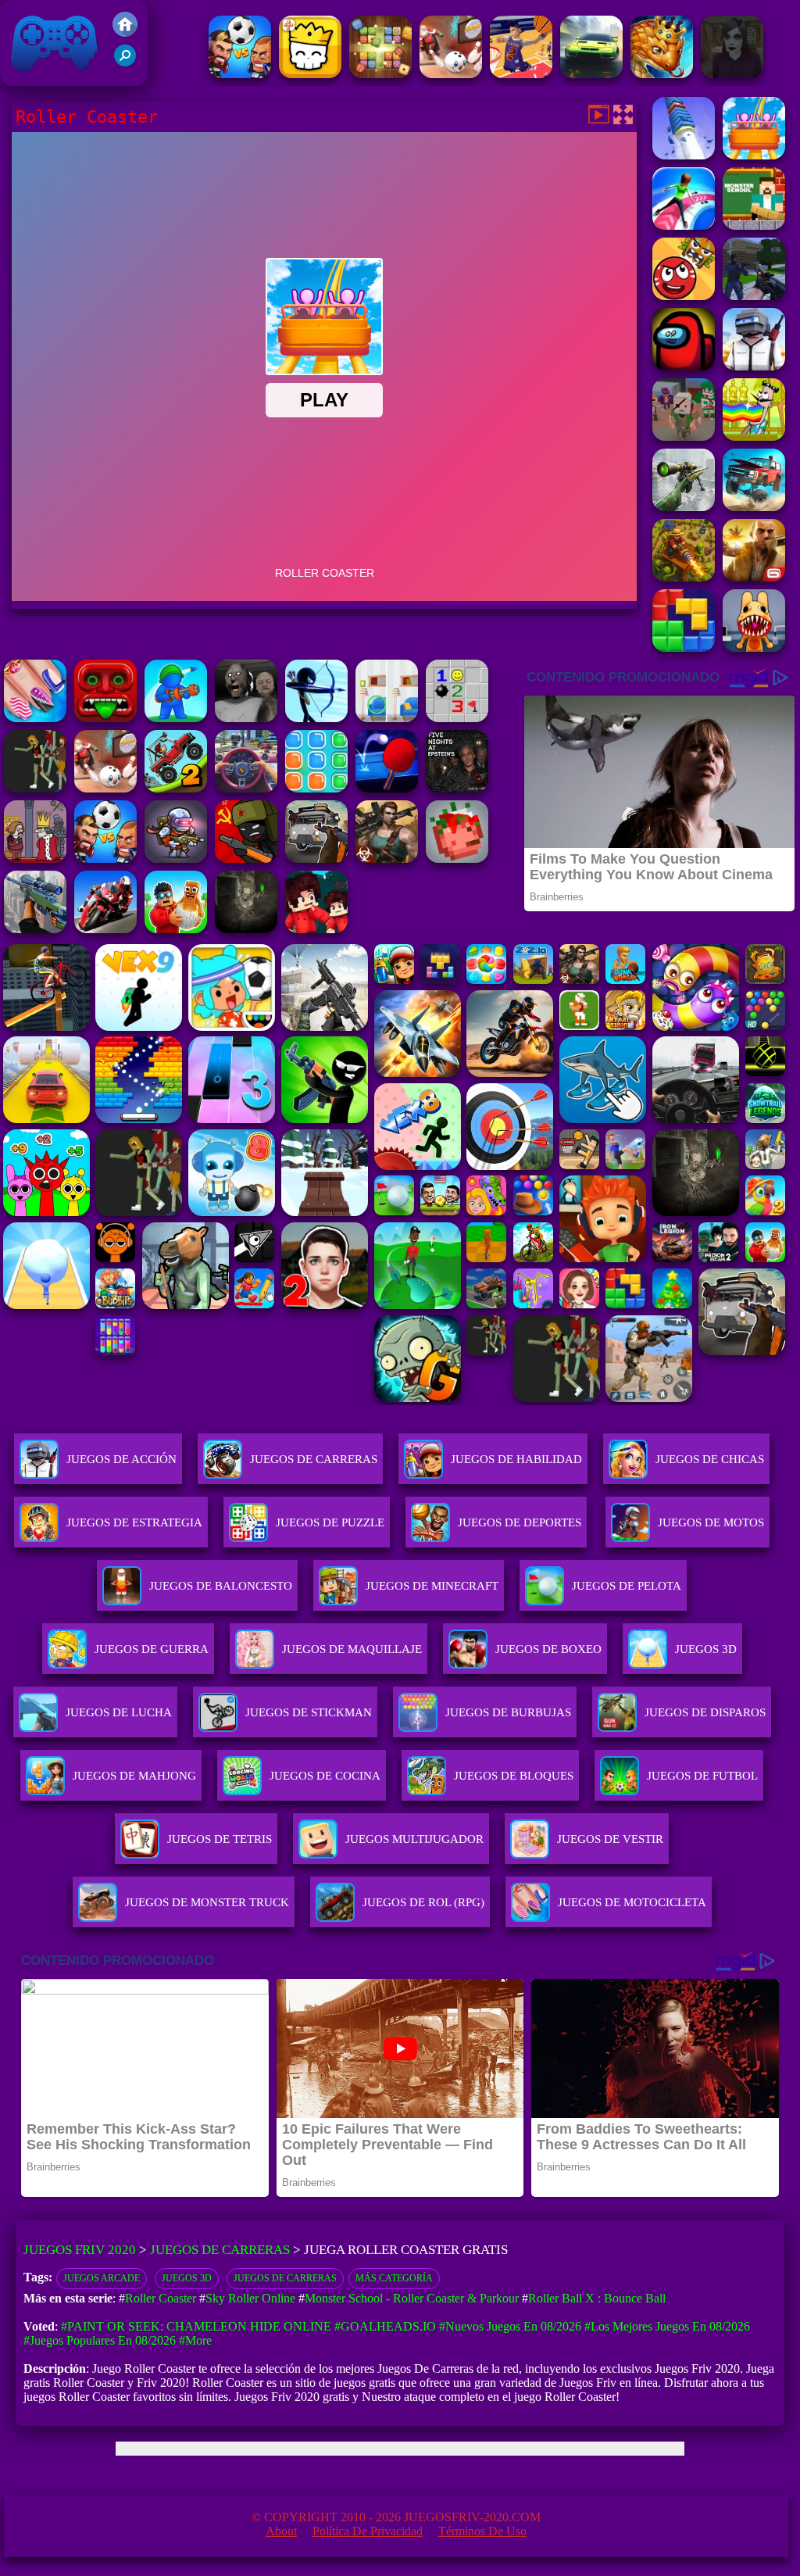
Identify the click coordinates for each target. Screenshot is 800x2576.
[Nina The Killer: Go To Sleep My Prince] (732, 74)
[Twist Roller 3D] (684, 155)
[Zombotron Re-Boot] (176, 859)
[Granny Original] (246, 718)
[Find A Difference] (387, 718)
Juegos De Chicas (710, 1459)
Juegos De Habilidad (516, 1459)
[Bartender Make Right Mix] (754, 436)
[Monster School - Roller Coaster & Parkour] (754, 225)
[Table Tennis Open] (387, 788)
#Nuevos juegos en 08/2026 (510, 2326)
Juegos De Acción (121, 1459)
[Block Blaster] (684, 648)
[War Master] (176, 718)
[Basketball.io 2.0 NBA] (521, 74)
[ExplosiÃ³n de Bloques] (316, 788)
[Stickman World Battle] (246, 859)
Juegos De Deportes (520, 1522)
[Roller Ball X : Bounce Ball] (684, 296)
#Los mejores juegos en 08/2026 (667, 2326)
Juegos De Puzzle (330, 1522)
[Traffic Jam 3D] (246, 788)
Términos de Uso (482, 2531)
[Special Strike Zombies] (387, 859)
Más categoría (394, 2278)
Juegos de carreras (285, 2278)
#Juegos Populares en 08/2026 (100, 2340)
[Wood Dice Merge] (380, 74)
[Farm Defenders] (684, 577)
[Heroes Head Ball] (240, 74)
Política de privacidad (368, 2531)
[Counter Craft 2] (754, 296)
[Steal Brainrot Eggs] (176, 929)
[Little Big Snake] (662, 74)
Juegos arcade (102, 2278)
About (281, 2531)
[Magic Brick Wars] (310, 74)
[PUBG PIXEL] (754, 366)
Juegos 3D (187, 2278)
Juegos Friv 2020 (50, 78)
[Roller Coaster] (754, 155)
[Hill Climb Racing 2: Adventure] (176, 788)
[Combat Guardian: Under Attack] (35, 788)
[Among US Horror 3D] (684, 366)
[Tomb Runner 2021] (105, 718)
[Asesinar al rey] (35, 859)
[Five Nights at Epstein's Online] (457, 788)
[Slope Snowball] (451, 74)
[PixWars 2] (684, 436)
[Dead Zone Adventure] (246, 929)
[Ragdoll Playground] (457, 859)
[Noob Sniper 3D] (35, 929)
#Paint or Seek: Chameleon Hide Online (196, 2326)
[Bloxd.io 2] (316, 929)
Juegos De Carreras (314, 1459)
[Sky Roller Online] (684, 225)
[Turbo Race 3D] (591, 74)
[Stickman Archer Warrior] (316, 718)
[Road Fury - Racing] (754, 507)
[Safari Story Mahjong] (35, 718)
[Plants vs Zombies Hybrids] (316, 859)
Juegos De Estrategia (134, 1522)
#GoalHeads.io (385, 2326)
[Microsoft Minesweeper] (457, 718)
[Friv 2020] (125, 32)
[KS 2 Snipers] (684, 507)
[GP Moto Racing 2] (105, 929)
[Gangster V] (754, 577)
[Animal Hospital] (754, 648)
